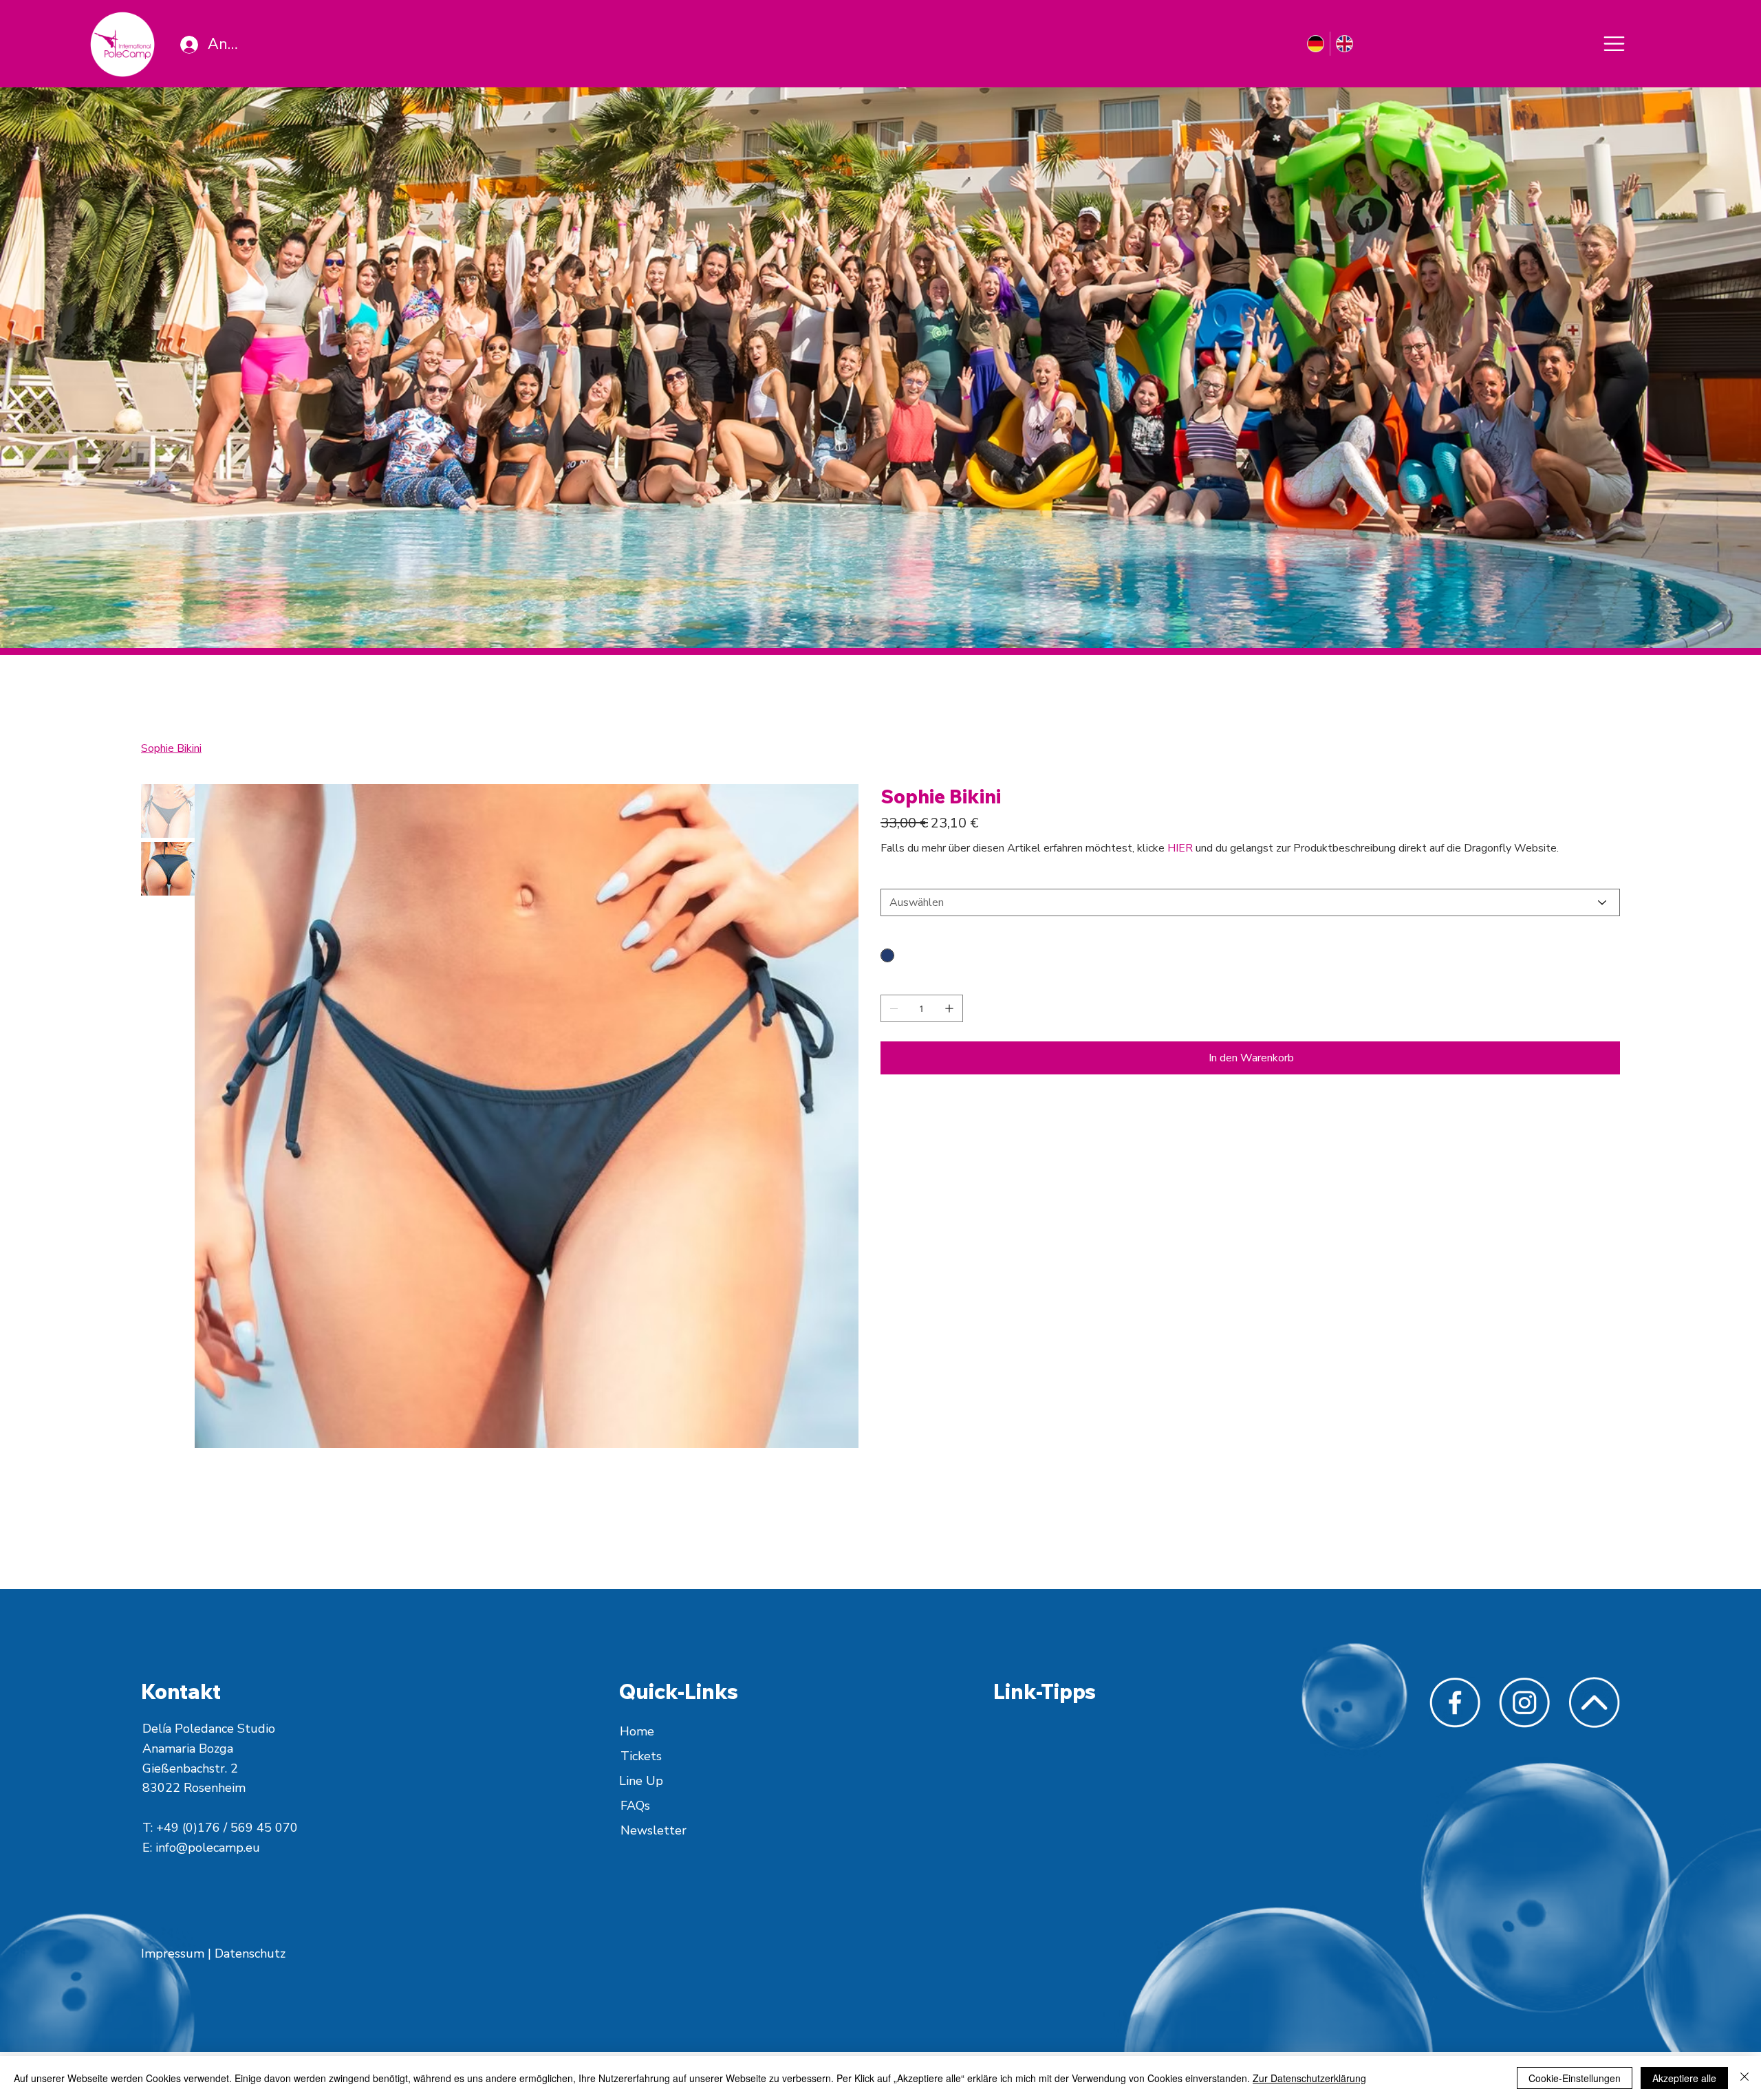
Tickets (641, 1756)
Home (637, 1731)
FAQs (635, 1806)
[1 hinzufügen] (949, 1008)
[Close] (1614, 44)
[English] (1344, 44)
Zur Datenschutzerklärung (1309, 2078)
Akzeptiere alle (1684, 2078)
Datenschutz (250, 1953)
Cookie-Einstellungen (1575, 2078)
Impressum (174, 1953)
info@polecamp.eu (208, 1848)
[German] (1315, 44)
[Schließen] (1744, 2078)
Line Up (641, 1781)
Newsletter (653, 1830)
